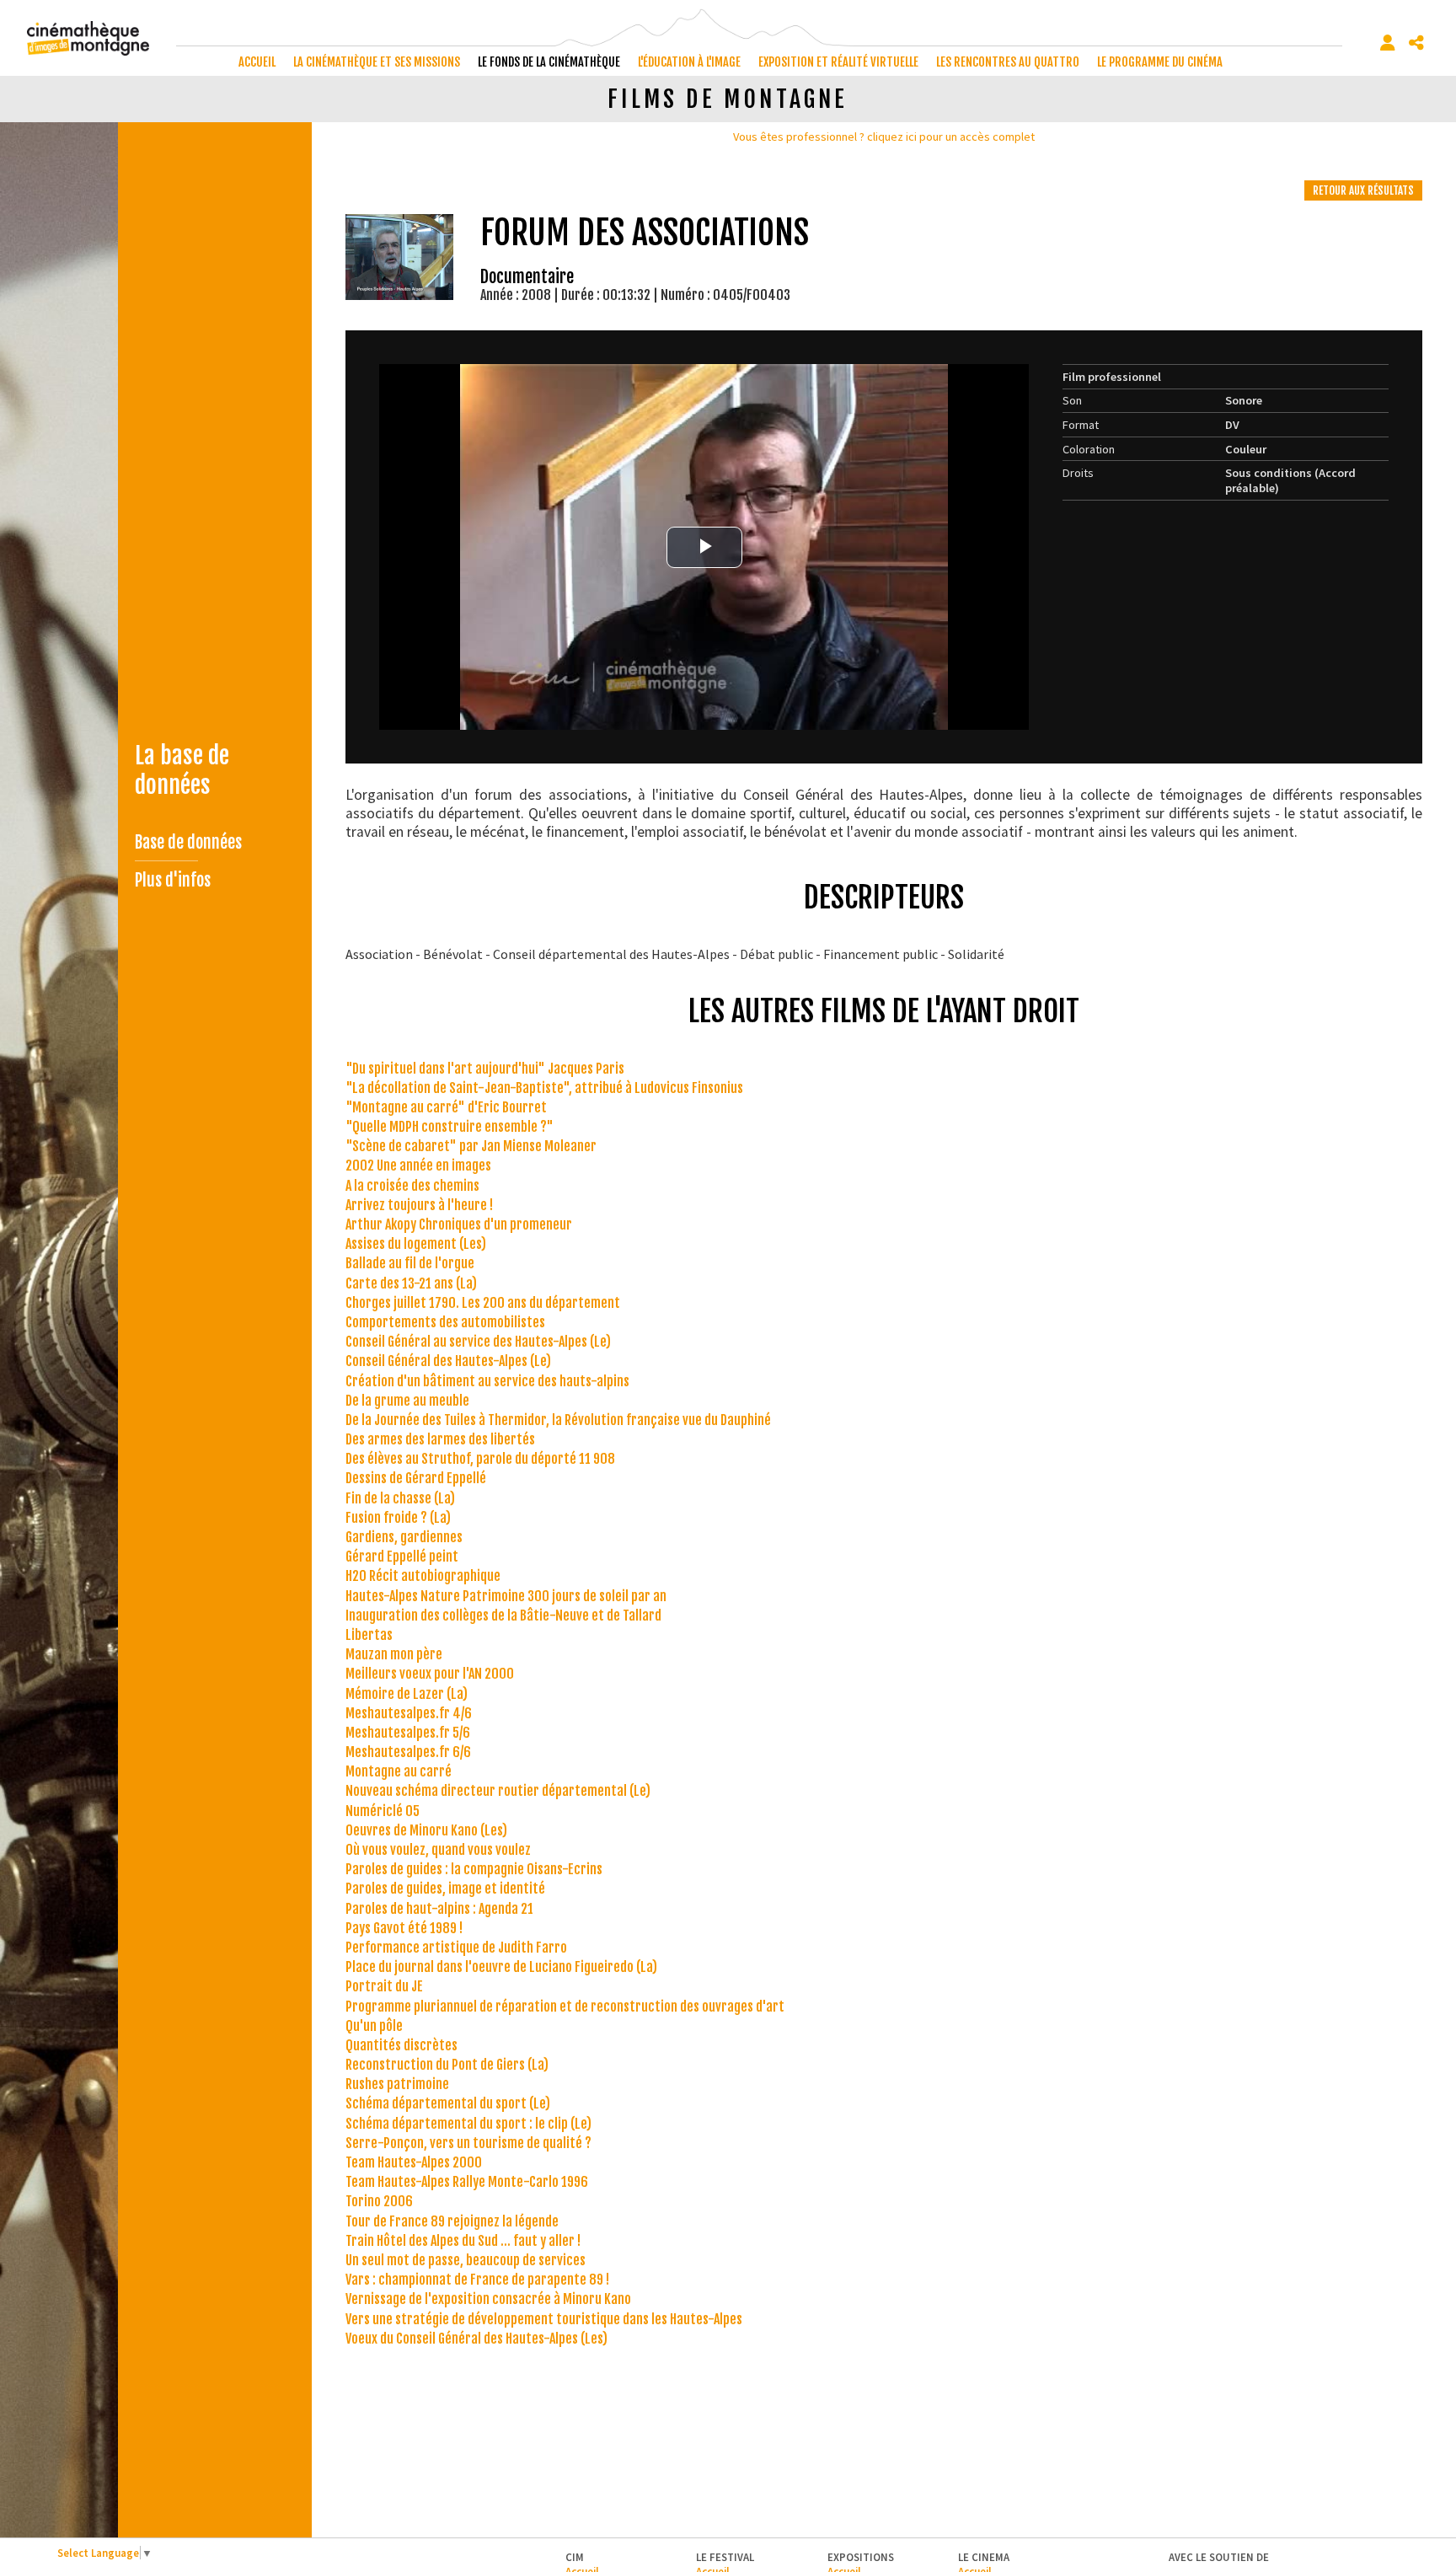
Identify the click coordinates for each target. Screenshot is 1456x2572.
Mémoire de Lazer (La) (407, 1694)
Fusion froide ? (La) (398, 1518)
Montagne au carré (399, 1771)
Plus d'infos (173, 880)
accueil (257, 62)
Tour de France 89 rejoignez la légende (452, 2221)
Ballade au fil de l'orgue (410, 1263)
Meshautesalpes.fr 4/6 (409, 1713)
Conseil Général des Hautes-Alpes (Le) (448, 1361)
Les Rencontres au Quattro (1008, 62)
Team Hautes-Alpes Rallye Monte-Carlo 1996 (467, 2182)
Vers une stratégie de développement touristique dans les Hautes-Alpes (544, 2319)
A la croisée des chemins (412, 1186)
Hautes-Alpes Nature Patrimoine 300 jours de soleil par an (506, 1596)
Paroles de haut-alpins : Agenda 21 (439, 1909)
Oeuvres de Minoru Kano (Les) (426, 1830)
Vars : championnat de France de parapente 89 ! (477, 2280)
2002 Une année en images (418, 1165)
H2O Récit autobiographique (423, 1576)
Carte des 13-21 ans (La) (411, 1283)
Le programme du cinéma (1160, 62)
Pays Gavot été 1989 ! (404, 1928)
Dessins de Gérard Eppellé (416, 1478)
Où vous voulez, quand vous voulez (438, 1850)
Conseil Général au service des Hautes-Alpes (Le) (478, 1342)
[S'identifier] (1388, 43)
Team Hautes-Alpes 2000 (414, 2162)
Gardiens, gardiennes (404, 1537)
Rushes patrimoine (397, 2084)
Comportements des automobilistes (445, 1322)
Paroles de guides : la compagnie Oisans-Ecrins (474, 1869)
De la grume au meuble (407, 1401)
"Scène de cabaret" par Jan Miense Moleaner (471, 1146)
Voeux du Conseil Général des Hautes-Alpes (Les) (476, 2339)
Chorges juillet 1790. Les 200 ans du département (483, 1303)
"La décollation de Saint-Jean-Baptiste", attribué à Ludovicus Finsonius (544, 1088)
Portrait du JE (384, 1986)
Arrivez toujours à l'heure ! (419, 1205)
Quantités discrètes (401, 2045)
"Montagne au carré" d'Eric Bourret (446, 1107)
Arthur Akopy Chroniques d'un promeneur (459, 1224)
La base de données (182, 770)
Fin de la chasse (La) (400, 1498)
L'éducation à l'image (689, 62)
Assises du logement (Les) (416, 1244)
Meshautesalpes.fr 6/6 (408, 1752)
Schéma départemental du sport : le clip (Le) (468, 2124)
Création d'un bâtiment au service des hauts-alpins (487, 1381)
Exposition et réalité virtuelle (838, 62)
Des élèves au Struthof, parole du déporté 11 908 (480, 1459)
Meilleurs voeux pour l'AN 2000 (430, 1674)
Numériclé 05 (383, 1811)
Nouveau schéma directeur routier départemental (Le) (498, 1791)
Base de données (188, 842)
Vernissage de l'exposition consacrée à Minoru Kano (488, 2299)
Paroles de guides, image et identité (445, 1889)
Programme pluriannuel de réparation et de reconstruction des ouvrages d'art (565, 2007)
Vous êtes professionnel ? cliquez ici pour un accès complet (884, 137)
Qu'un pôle (374, 2026)
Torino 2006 (379, 2201)
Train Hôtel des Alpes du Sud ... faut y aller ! (463, 2241)
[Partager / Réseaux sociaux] (1416, 43)
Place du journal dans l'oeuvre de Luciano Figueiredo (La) (501, 1967)
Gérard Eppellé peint (402, 1557)
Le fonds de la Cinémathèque (549, 62)
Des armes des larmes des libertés (440, 1439)
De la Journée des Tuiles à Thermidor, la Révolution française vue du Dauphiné (558, 1420)
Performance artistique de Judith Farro (456, 1948)
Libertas (369, 1635)
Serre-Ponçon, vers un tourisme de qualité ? (468, 2143)
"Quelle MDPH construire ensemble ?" (450, 1127)
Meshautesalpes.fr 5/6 (408, 1733)
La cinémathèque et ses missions (377, 62)
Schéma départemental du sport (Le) (448, 2103)
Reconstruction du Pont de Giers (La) (447, 2065)
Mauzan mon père (394, 1654)
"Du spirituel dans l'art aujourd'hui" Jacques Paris (485, 1069)
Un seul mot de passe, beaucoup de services (466, 2260)
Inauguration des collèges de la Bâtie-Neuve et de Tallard (503, 1616)
